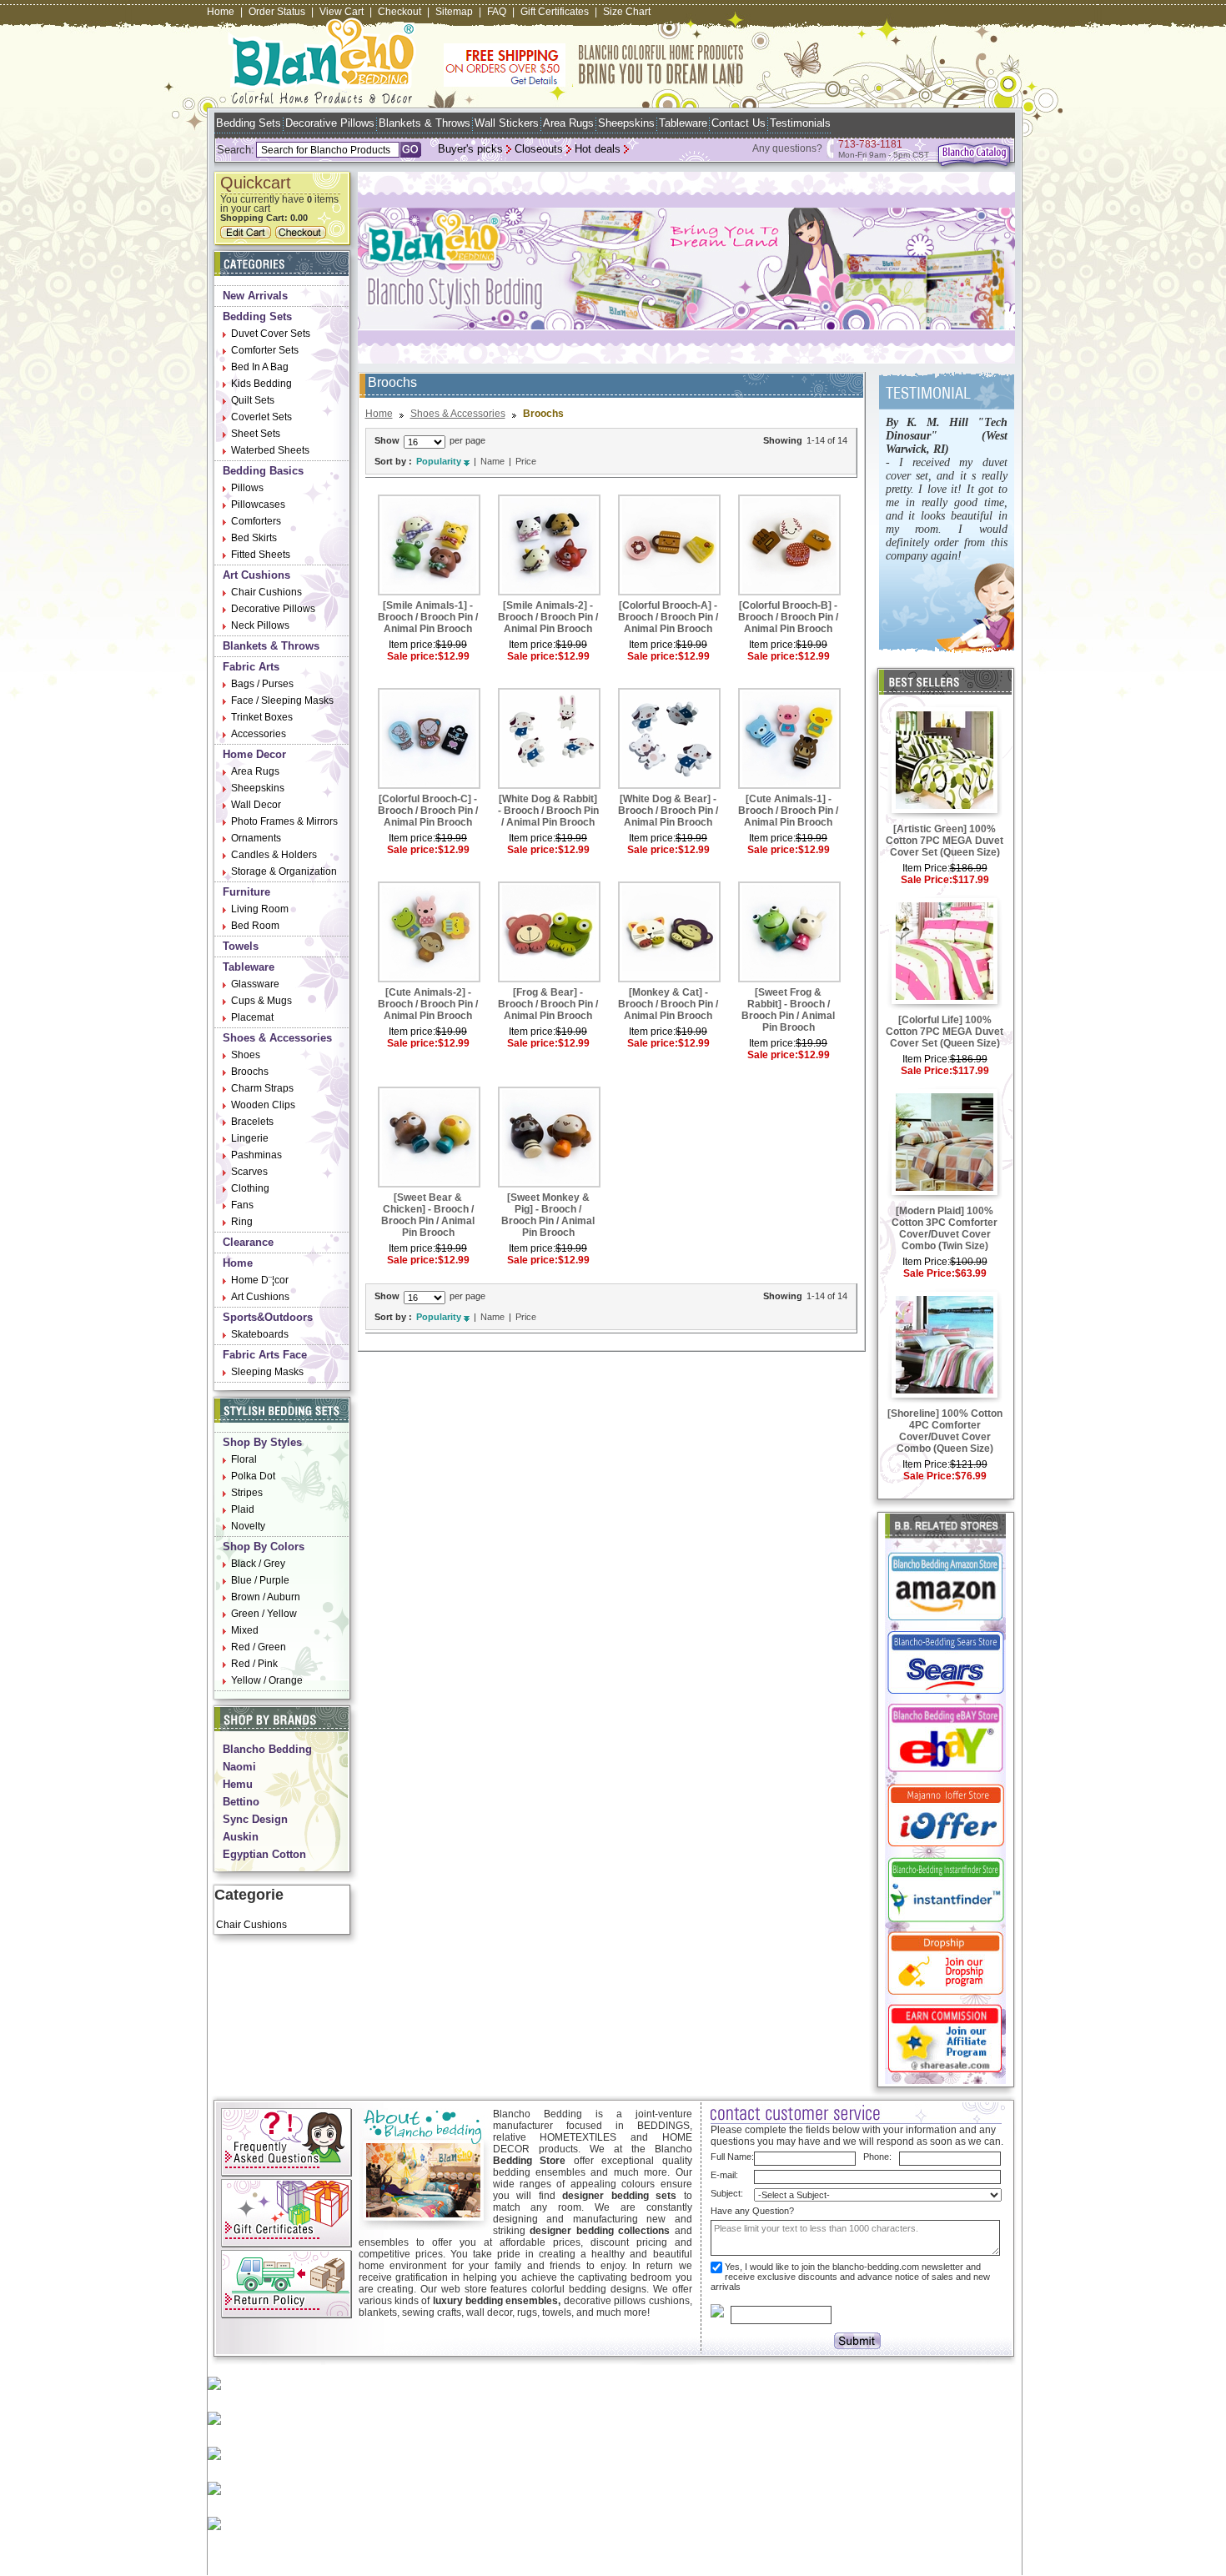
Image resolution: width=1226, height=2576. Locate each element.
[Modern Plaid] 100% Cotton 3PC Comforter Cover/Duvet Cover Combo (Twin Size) (945, 1228)
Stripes (247, 1493)
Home (221, 12)
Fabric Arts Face (265, 1355)
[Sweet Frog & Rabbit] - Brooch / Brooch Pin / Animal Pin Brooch (788, 1010)
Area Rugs (568, 123)
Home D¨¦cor (260, 1280)
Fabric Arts (251, 667)
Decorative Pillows (330, 123)
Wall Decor (256, 805)
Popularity (439, 461)
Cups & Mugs (261, 1001)
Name (492, 461)
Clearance (248, 1242)
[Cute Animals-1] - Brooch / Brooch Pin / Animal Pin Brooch (788, 811)
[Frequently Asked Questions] (286, 2173)
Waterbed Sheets (270, 450)
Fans (242, 1205)
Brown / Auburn (266, 1597)
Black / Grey (258, 1564)
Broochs (250, 1072)
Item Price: (926, 868)
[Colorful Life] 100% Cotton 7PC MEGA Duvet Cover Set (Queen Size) (945, 1032)
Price (526, 461)
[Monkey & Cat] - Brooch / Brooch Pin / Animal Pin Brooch (668, 1004)
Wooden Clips (263, 1105)
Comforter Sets (265, 350)
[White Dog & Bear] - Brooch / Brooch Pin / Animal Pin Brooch (668, 811)
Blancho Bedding (267, 1749)
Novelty (248, 1526)
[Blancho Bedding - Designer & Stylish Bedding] (322, 99)
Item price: (412, 645)
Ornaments (256, 838)
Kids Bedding (261, 384)
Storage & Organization (284, 871)
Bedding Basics (263, 471)
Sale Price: (927, 880)
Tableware (683, 123)
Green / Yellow (264, 1614)
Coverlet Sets (261, 417)
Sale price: (412, 656)
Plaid (243, 1509)
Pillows (247, 488)
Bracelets (252, 1122)
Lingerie (250, 1138)
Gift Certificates (555, 12)
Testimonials (800, 123)
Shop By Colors (264, 1547)
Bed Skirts (254, 538)
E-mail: (724, 2175)
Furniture (246, 892)
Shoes (246, 1055)
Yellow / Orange (267, 1680)
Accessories (259, 734)
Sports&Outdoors (268, 1317)
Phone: (877, 2157)
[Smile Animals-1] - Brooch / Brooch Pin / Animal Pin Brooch (428, 617)
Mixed (245, 1630)
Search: (236, 150)
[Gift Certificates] (286, 2244)
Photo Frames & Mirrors (284, 821)
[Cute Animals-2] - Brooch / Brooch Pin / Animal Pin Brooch (428, 1004)
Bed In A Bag (260, 367)
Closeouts (539, 149)
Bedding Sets (249, 123)
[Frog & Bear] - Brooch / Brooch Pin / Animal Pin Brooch (548, 1004)
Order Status (277, 12)
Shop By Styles (262, 1442)
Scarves (249, 1172)
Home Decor (254, 754)
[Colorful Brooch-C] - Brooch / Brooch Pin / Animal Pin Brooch (428, 811)
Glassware (255, 984)
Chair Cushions (266, 592)
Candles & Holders (274, 855)
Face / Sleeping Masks (282, 700)
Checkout (399, 12)
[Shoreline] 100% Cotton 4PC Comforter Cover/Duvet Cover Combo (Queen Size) (945, 1431)
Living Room (260, 909)
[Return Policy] (286, 2315)
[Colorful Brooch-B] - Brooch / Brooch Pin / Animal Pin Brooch (788, 617)
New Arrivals (255, 296)
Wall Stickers (507, 123)
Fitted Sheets (261, 555)
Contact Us (739, 123)
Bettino (241, 1802)
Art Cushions (256, 575)
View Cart (342, 12)
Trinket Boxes (262, 717)
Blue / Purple (260, 1580)
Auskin (241, 1837)
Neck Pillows (260, 625)
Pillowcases (258, 505)
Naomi (239, 1767)
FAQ (497, 12)
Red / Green (259, 1647)
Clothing (250, 1188)
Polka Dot (253, 1476)
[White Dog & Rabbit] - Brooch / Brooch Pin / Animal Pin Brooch (548, 811)
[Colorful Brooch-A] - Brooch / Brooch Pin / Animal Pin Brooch (668, 617)
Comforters (256, 521)
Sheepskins (626, 123)
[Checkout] (303, 235)
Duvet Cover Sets (271, 334)
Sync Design (255, 1819)
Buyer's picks (470, 149)
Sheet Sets (256, 434)
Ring (242, 1222)
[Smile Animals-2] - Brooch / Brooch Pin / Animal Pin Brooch (548, 617)
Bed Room (255, 926)
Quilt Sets (253, 400)
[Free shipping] (594, 83)
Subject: (727, 2193)
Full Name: (732, 2157)
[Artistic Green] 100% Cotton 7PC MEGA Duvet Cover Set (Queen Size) (945, 841)
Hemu (238, 1784)
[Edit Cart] (248, 235)
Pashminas (256, 1155)
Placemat (252, 1017)
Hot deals (598, 149)
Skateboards (260, 1334)
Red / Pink (254, 1664)
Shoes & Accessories (277, 1038)
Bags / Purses (262, 684)
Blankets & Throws (425, 123)
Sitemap (454, 12)
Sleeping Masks (267, 1372)
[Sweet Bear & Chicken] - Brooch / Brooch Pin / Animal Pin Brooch (428, 1215)
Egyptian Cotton (264, 1854)
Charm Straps (262, 1088)
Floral (244, 1459)
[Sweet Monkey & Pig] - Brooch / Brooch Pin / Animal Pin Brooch (548, 1215)
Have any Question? (752, 2211)
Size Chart (627, 12)
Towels (241, 946)
